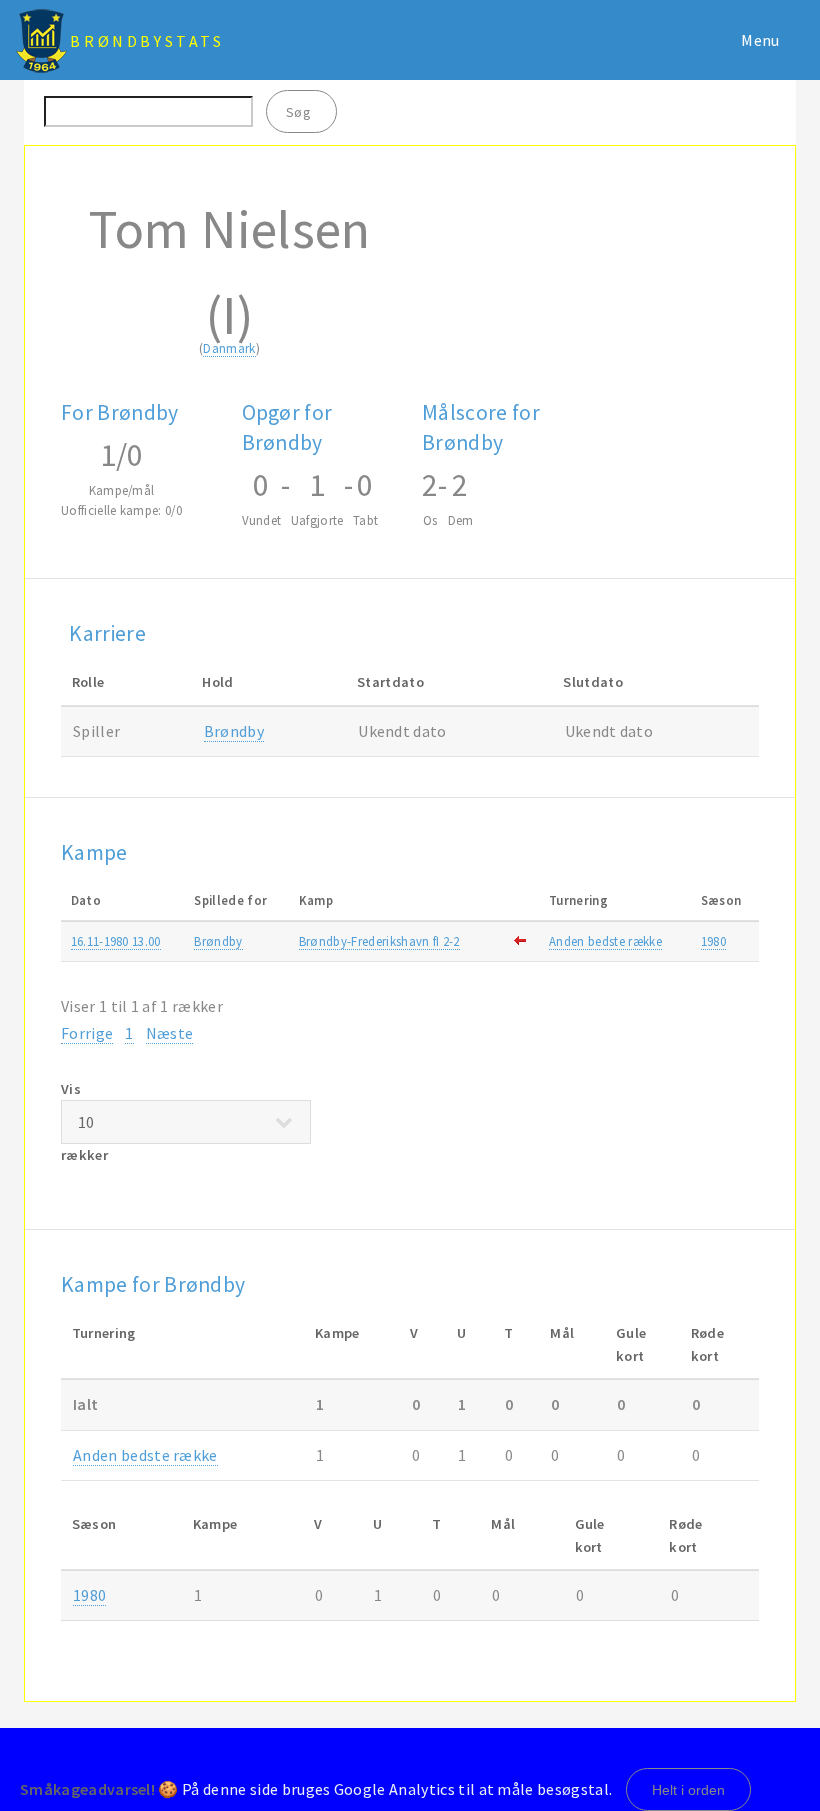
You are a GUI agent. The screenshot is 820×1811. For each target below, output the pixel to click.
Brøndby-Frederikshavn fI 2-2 (379, 941)
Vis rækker (84, 1122)
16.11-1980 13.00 (116, 941)
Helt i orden (688, 1790)
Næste (170, 1033)
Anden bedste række (605, 941)
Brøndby (234, 731)
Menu (760, 40)
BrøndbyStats (147, 41)
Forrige (87, 1033)
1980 (713, 941)
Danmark (229, 348)
